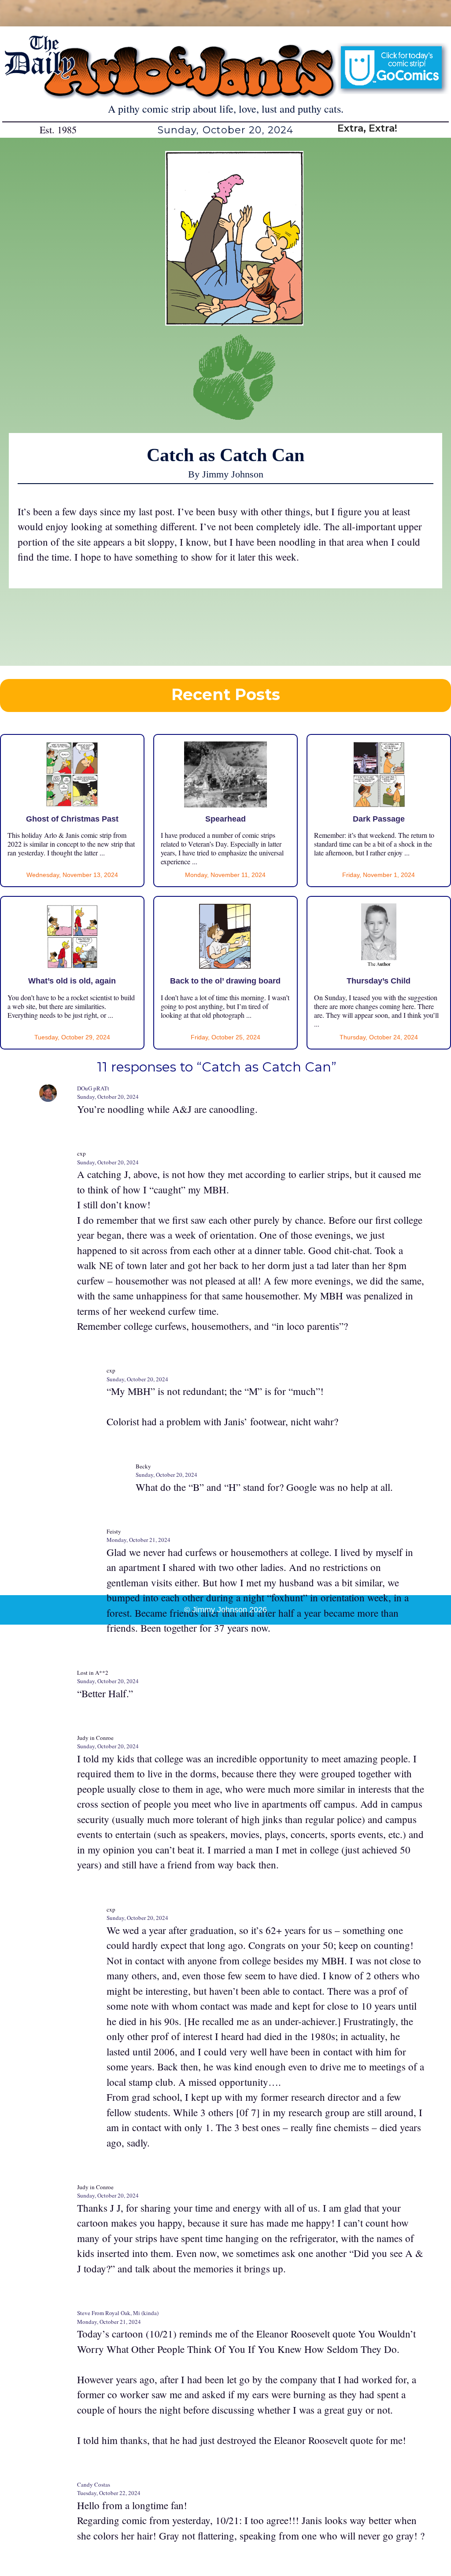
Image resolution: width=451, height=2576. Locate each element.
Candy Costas (94, 2484)
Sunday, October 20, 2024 (108, 1097)
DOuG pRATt (93, 1088)
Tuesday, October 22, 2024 (109, 2493)
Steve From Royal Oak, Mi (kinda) (118, 2313)
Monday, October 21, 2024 (139, 1540)
